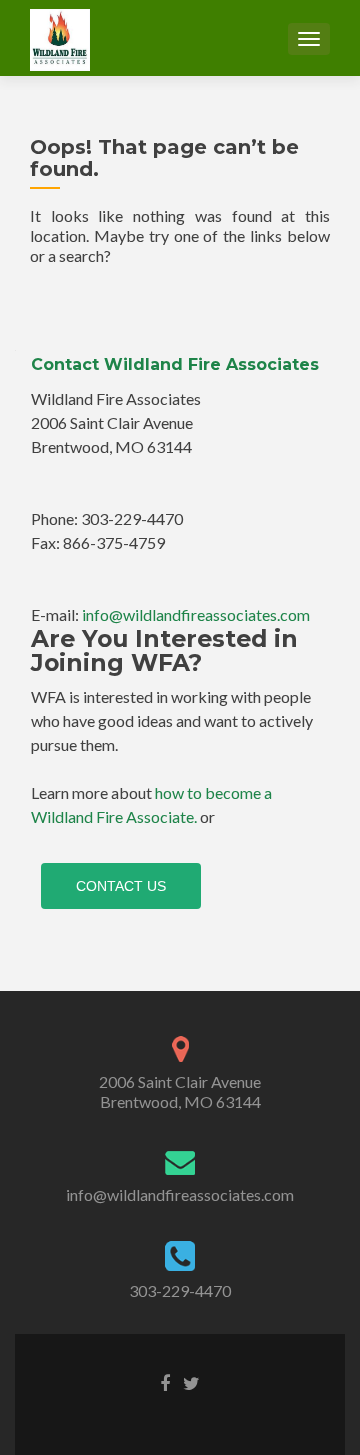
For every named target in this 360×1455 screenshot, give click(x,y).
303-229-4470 (180, 1290)
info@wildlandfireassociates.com (196, 614)
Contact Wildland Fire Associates (175, 364)
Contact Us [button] (121, 886)
